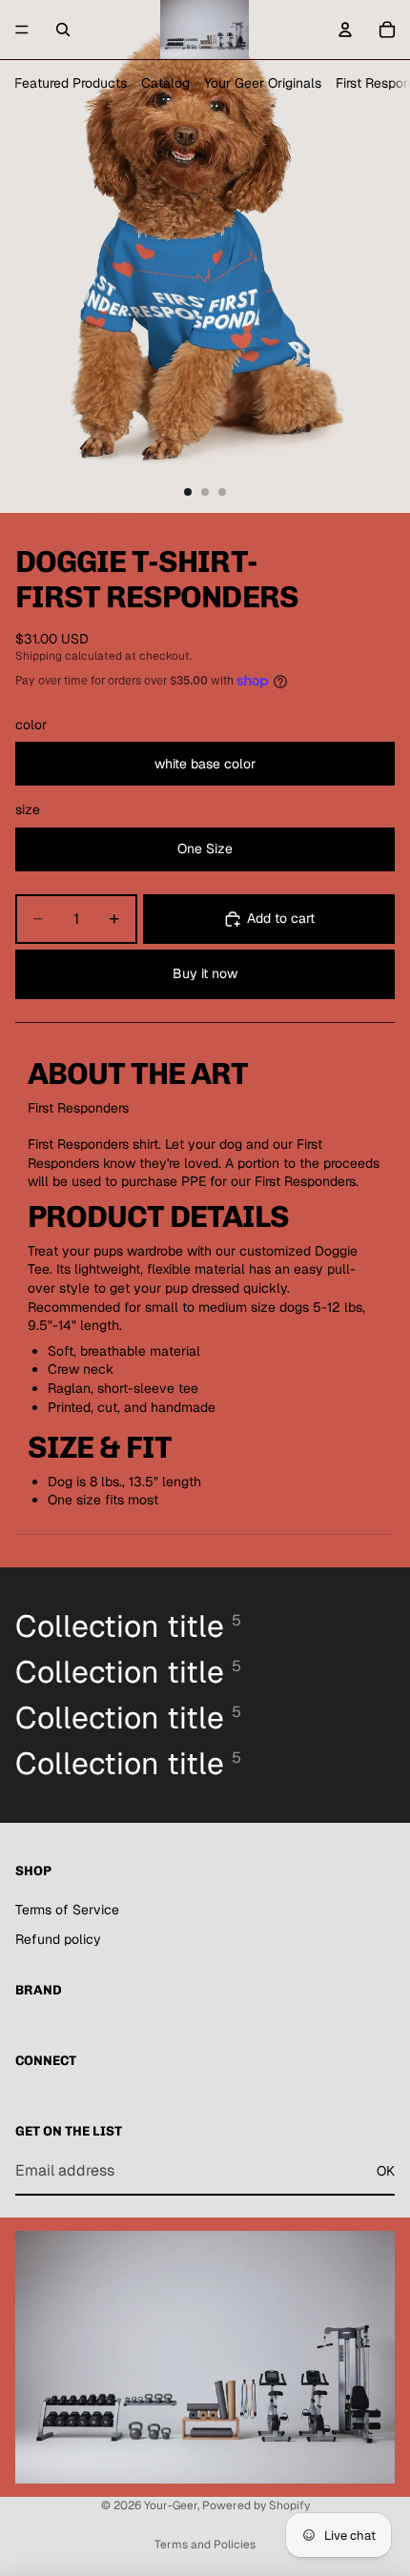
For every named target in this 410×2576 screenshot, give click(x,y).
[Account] (345, 30)
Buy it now (205, 973)
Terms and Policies (205, 2545)
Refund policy (58, 1939)
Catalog (165, 83)
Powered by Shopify (256, 2505)
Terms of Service (67, 1910)
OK (386, 2171)
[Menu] (22, 30)
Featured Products (71, 83)
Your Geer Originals (263, 83)
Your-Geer (171, 2505)
